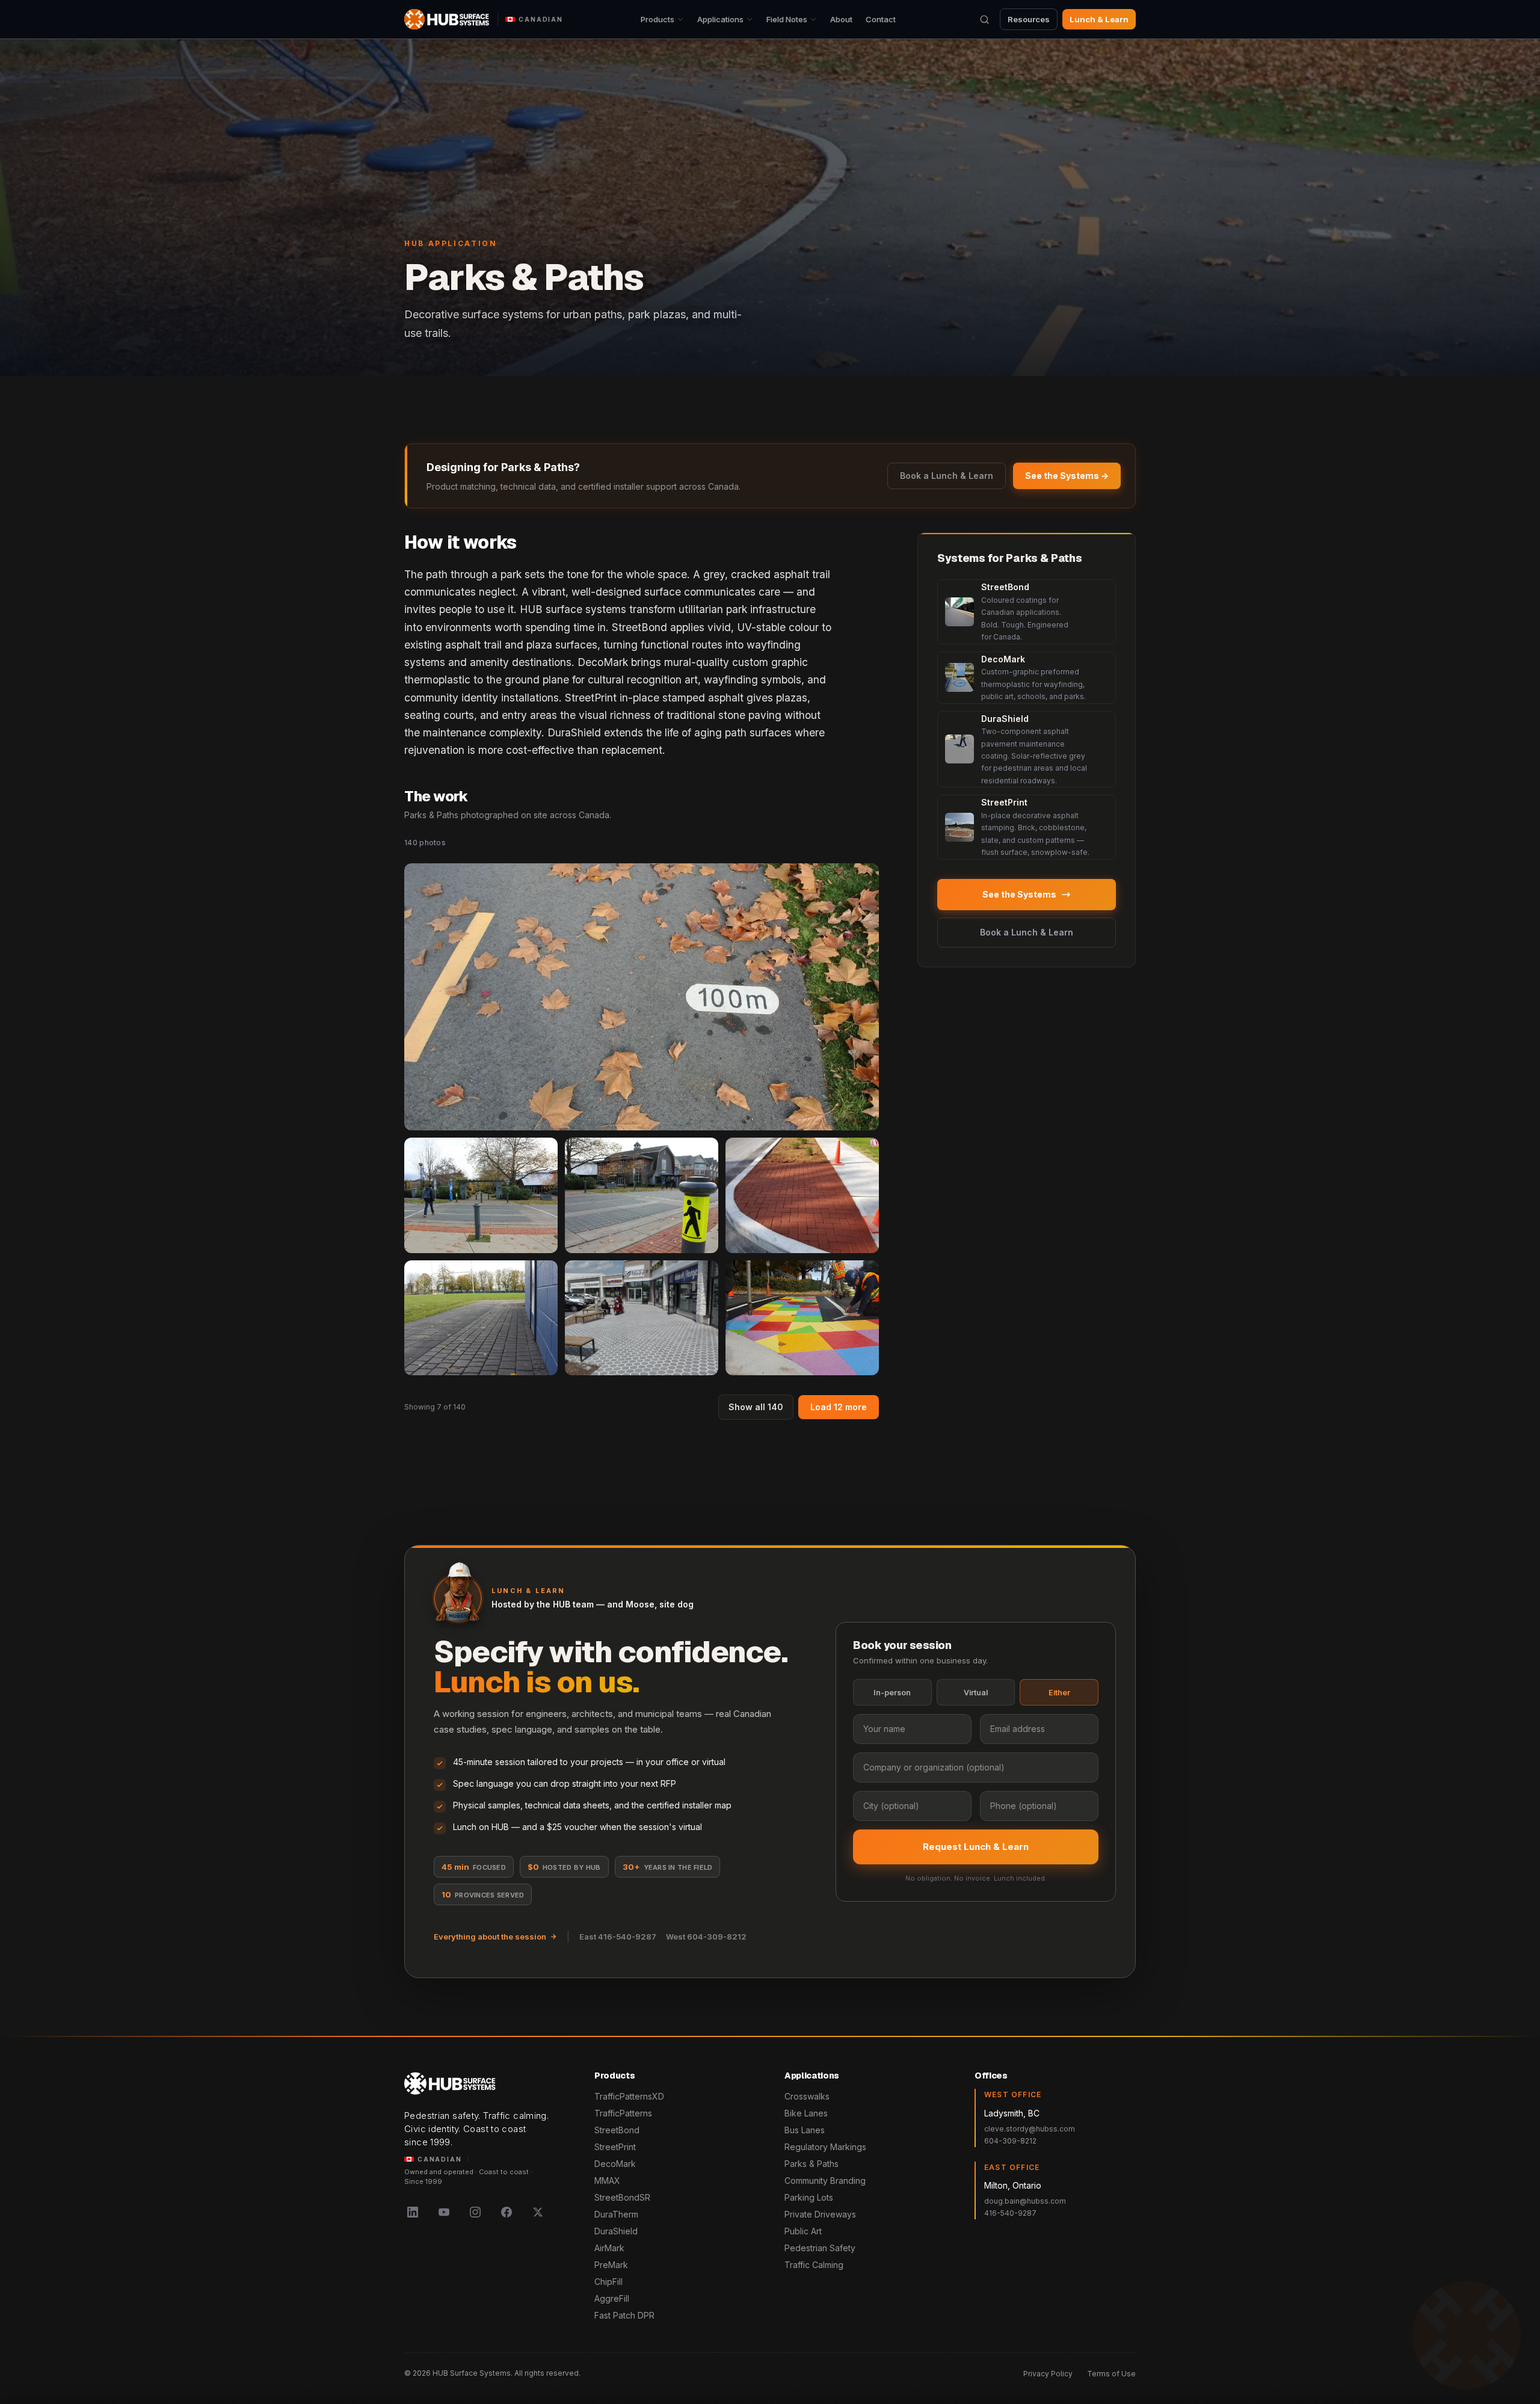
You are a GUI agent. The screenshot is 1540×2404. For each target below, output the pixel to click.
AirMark (609, 2248)
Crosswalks (807, 2096)
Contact (881, 19)
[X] (538, 2212)
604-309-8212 (1010, 2141)
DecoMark (615, 2164)
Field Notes (787, 19)
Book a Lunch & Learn (947, 476)
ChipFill (608, 2282)
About (841, 19)
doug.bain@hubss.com (1025, 2201)
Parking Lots (809, 2197)
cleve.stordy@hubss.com (1030, 2129)
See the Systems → (1067, 476)
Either (1059, 1693)
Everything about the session (490, 1937)
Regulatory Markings (825, 2147)
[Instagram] (475, 2212)
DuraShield (616, 2231)
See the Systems (1019, 894)
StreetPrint (615, 2147)
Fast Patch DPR (624, 2315)
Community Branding (825, 2181)
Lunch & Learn (1099, 19)
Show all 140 (756, 1407)
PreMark (611, 2265)
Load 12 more (839, 1407)
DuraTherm (616, 2214)
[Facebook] (507, 2212)
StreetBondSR (622, 2197)
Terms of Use (1111, 2374)
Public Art (803, 2231)
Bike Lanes (806, 2113)
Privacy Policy (1048, 2374)
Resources (1029, 19)
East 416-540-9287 (618, 1937)
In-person (892, 1693)
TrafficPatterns (623, 2113)
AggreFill (612, 2298)
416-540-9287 (1010, 2213)
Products (658, 19)
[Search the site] (984, 19)
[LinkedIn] (413, 2212)
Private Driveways (820, 2214)
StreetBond (617, 2130)
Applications (720, 19)
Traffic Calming (814, 2265)
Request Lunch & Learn (976, 1847)
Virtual (976, 1693)
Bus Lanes (805, 2130)
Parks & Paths (812, 2164)
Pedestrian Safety (820, 2248)
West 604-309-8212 (706, 1937)
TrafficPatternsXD (629, 2096)
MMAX (607, 2181)
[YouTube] (444, 2212)
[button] (642, 997)
